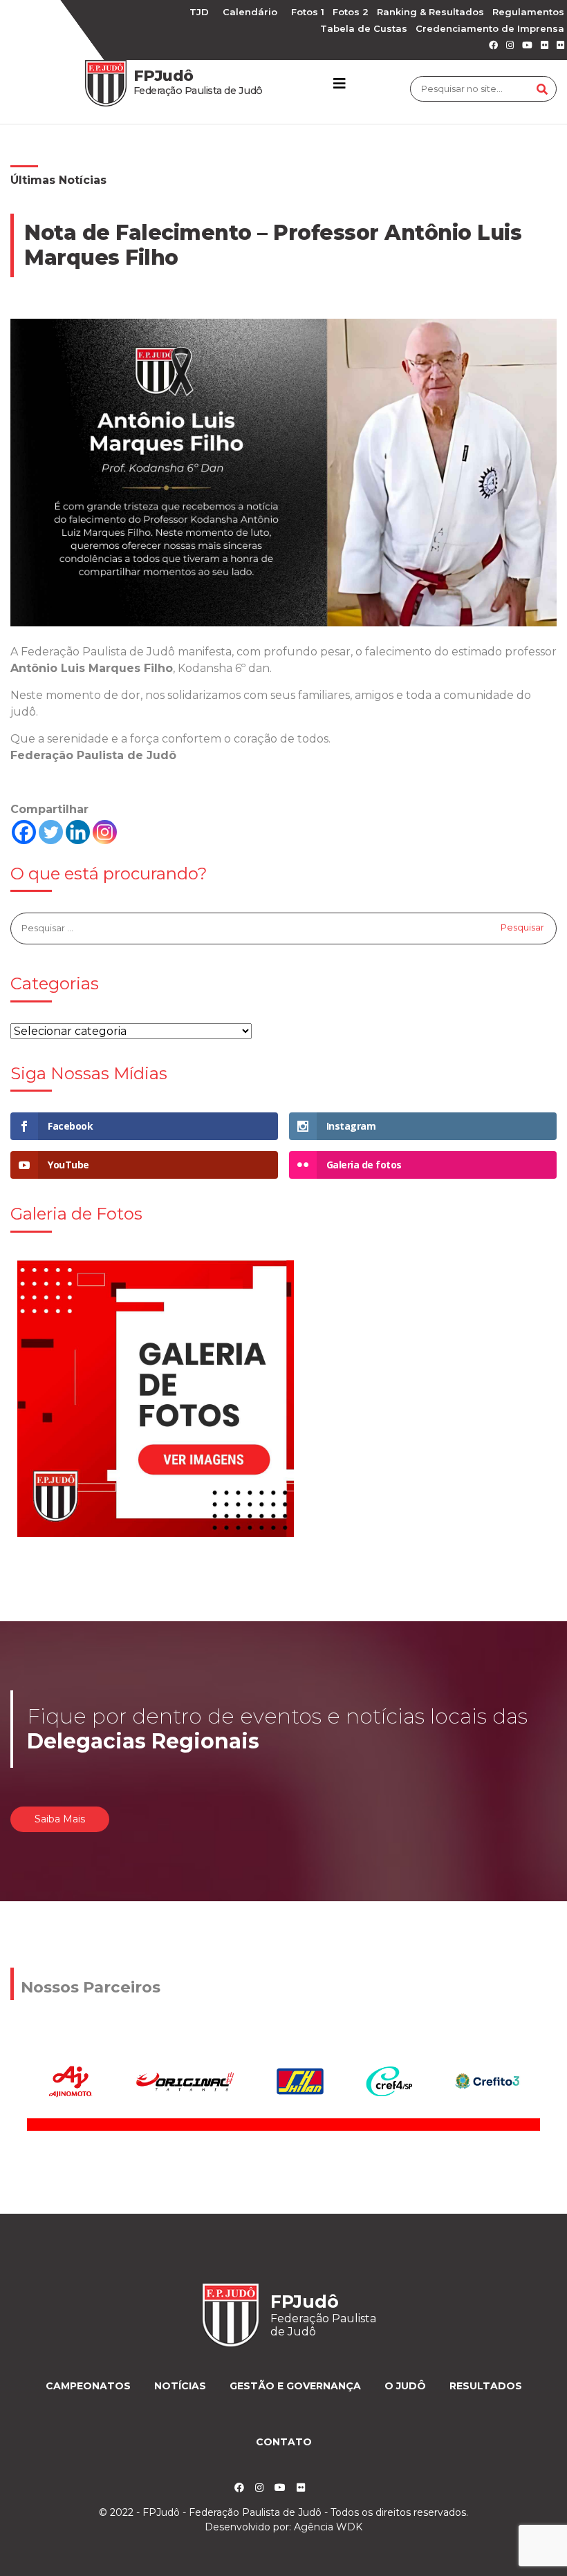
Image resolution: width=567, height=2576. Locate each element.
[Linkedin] (78, 832)
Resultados (486, 2386)
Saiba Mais (60, 1819)
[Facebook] (24, 832)
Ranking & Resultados (430, 12)
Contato (284, 2442)
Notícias (180, 2386)
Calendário (250, 12)
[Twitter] (51, 832)
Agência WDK (328, 2527)
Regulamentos (528, 12)
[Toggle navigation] (340, 84)
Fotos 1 (308, 12)
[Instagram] (105, 832)
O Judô (405, 2386)
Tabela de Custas (364, 28)
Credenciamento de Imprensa (490, 28)
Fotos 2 (351, 12)
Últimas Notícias (58, 180)
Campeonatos (88, 2386)
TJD (199, 12)
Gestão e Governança (295, 2386)
